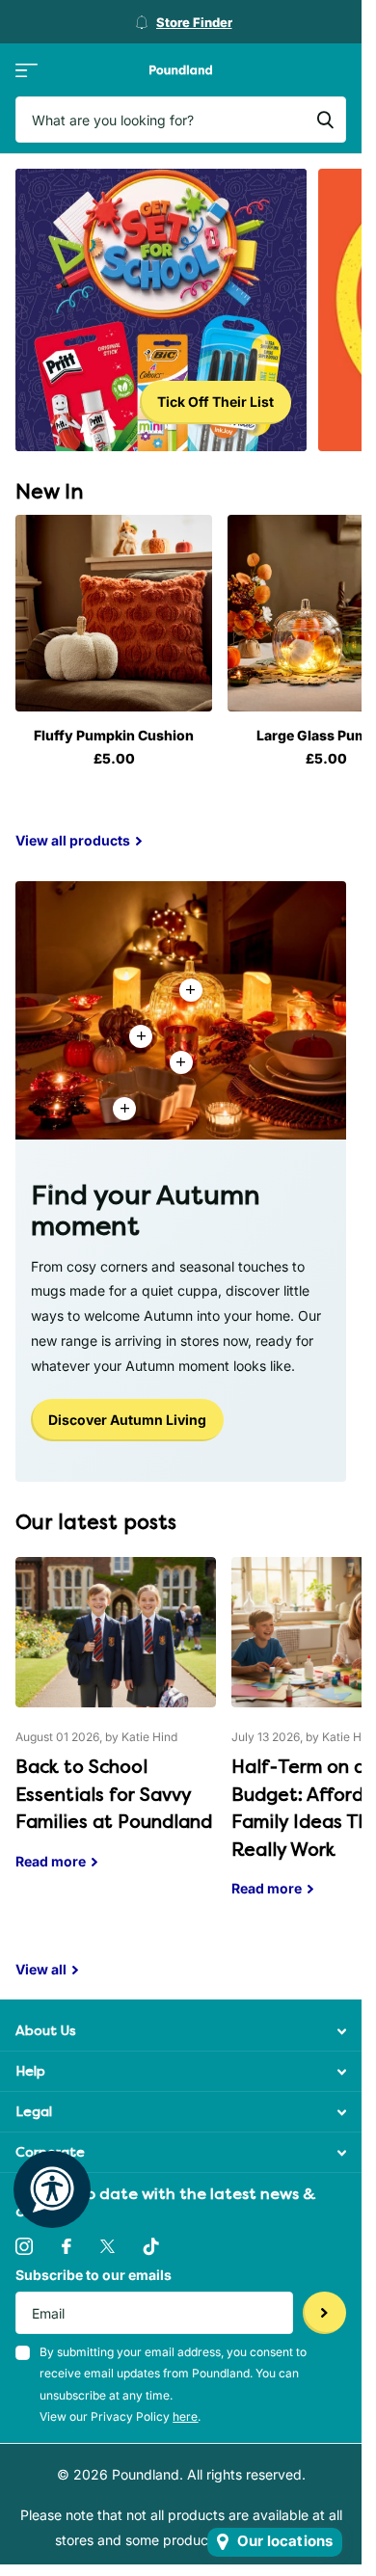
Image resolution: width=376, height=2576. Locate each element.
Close (181, 2031)
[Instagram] (24, 2246)
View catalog (27, 70)
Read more (181, 1062)
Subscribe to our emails (94, 2275)
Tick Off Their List (215, 402)
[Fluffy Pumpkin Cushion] (114, 613)
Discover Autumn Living (127, 1420)
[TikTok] (151, 2246)
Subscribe (324, 2313)
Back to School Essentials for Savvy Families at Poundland (116, 1728)
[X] (107, 2246)
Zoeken (325, 120)
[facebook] (67, 2246)
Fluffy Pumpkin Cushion (114, 735)
